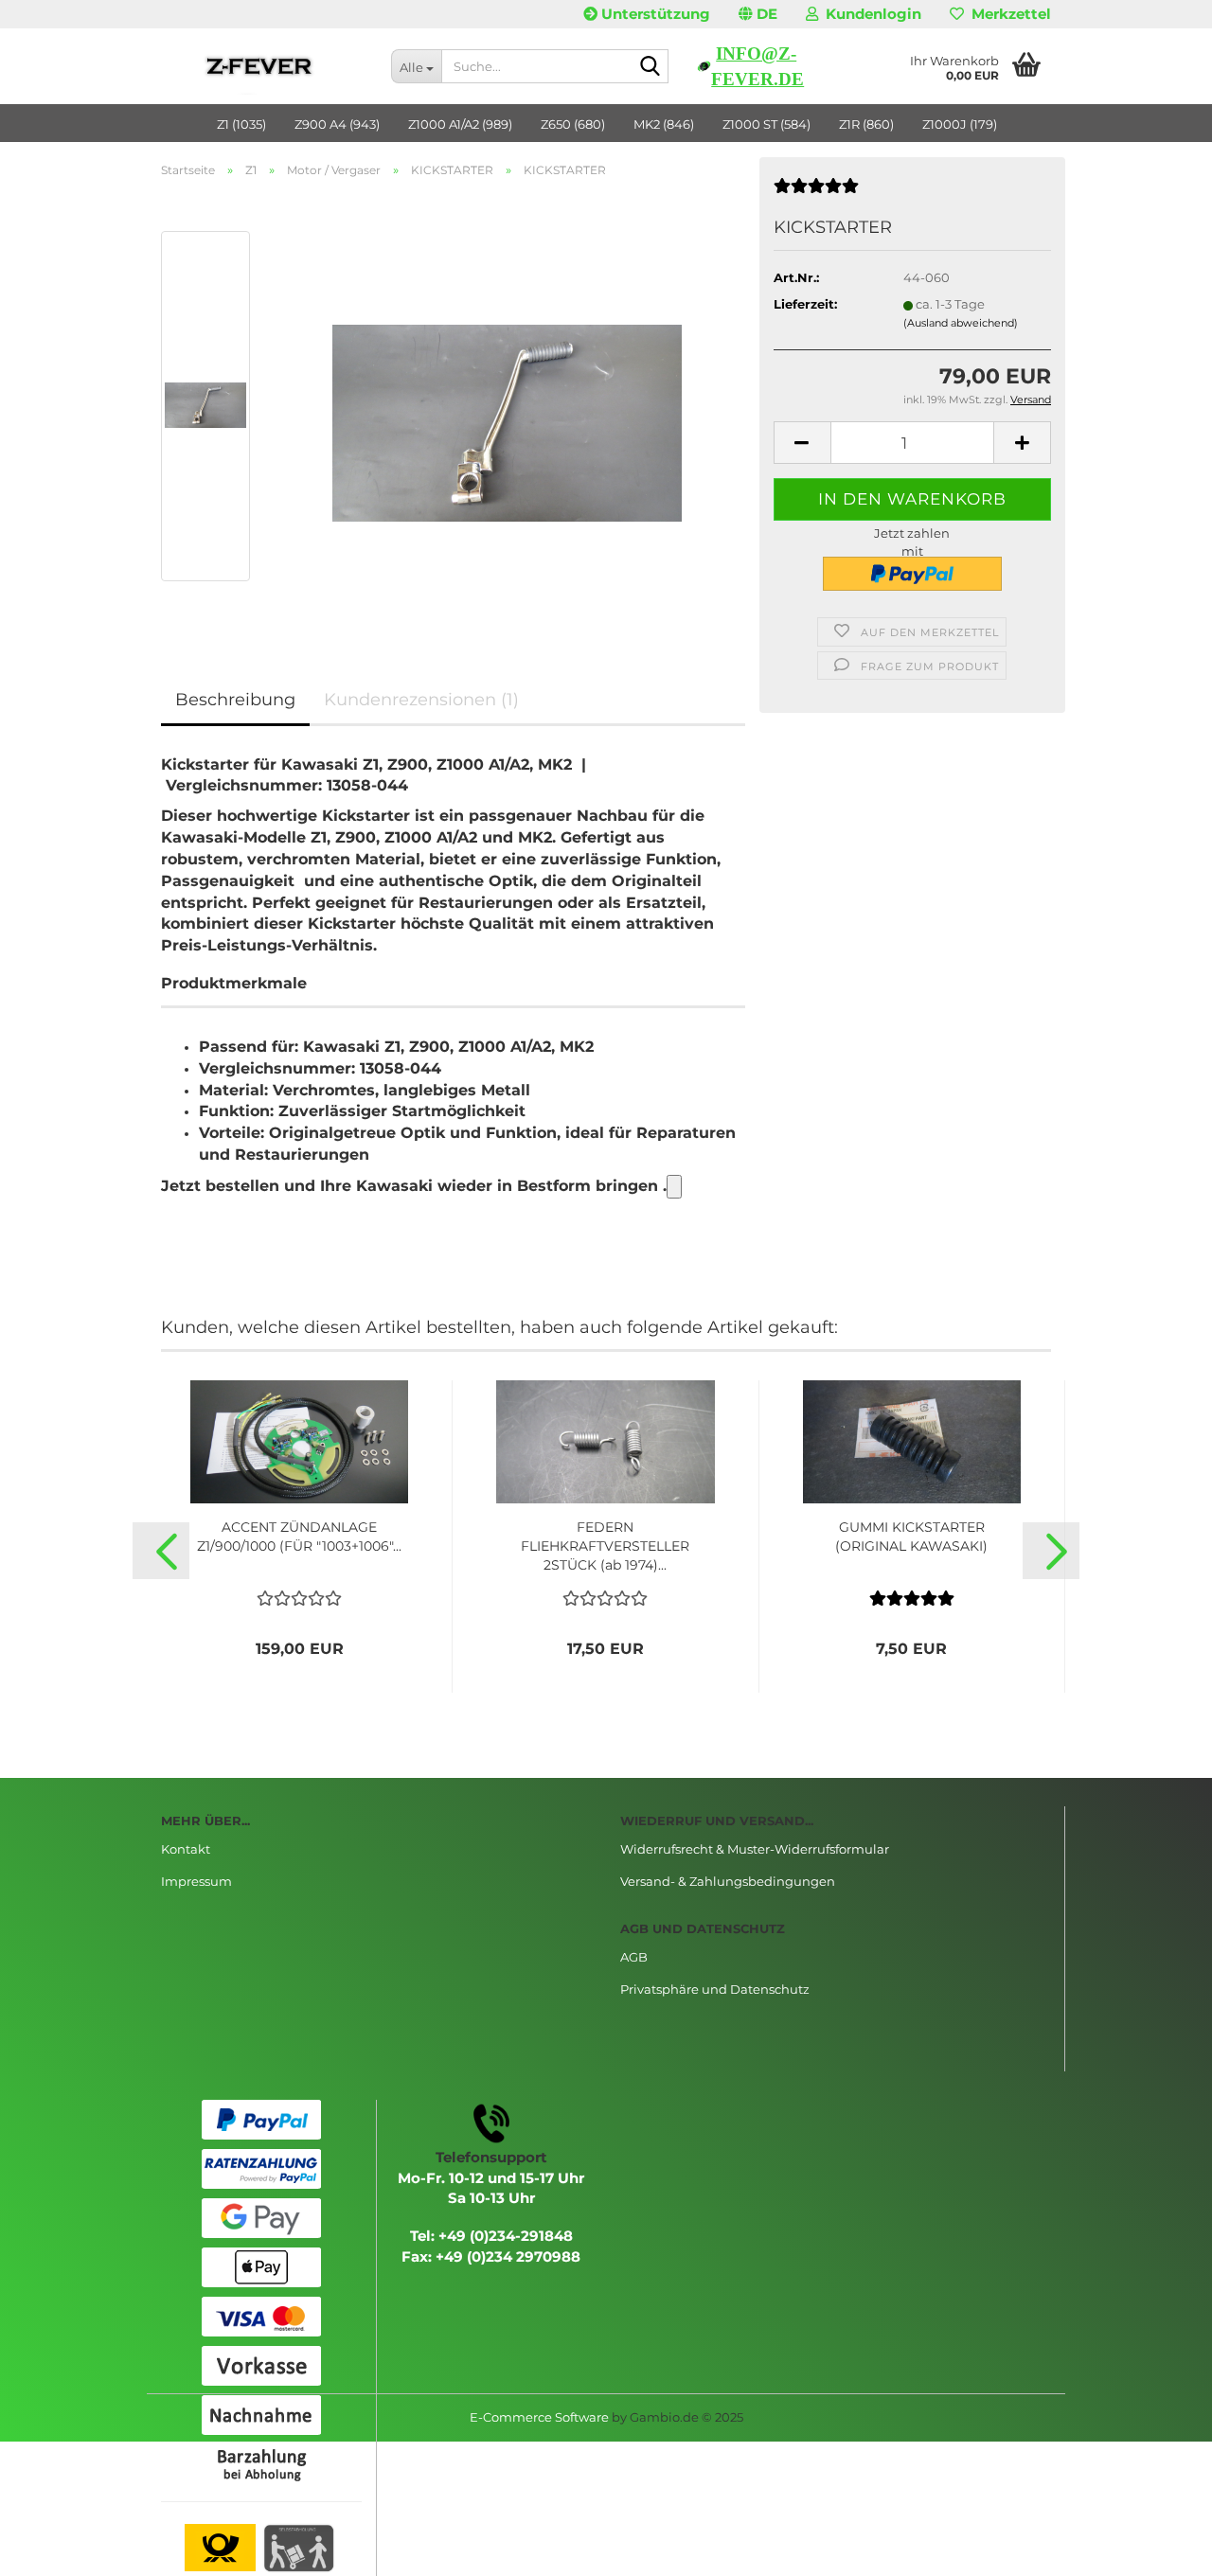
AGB (634, 1957)
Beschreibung (235, 700)
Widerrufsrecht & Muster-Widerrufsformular (755, 1849)
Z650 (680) (573, 124)
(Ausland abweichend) (961, 323)
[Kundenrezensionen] (816, 193)
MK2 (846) (664, 124)
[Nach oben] (1160, 2548)
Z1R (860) (866, 124)
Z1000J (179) (960, 124)
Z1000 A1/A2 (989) (460, 124)
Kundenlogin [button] (870, 14)
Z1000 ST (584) (766, 124)
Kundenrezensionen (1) (421, 700)
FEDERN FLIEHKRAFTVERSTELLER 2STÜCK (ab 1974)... (605, 1546)
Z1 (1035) (241, 124)
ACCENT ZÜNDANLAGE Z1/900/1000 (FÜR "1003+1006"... (299, 1537)
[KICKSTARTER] (507, 404)
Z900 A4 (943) (337, 124)
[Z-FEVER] (262, 66)
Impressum (196, 1881)
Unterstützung (654, 14)
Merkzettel (1007, 14)
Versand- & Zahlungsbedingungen (728, 1881)
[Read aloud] (674, 1187)
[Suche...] (651, 67)
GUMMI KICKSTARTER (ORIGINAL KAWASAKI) (911, 1537)
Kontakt (186, 1849)
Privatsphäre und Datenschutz (715, 1989)
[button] (758, 14)
